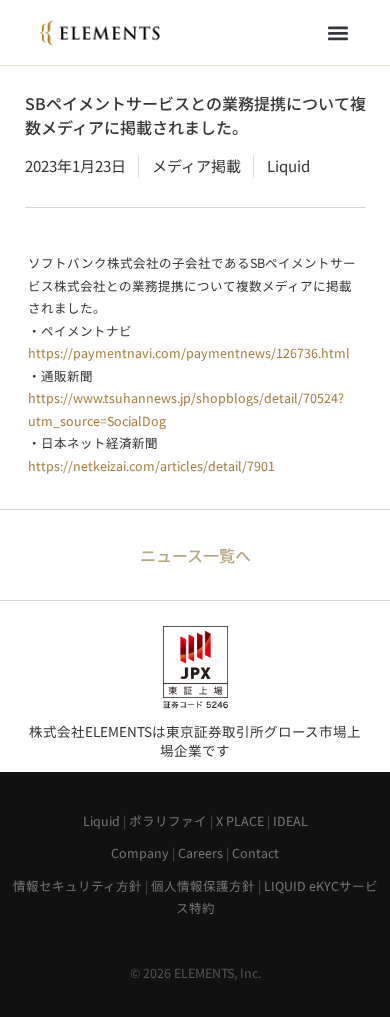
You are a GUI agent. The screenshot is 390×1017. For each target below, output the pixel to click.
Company (140, 852)
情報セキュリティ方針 (77, 885)
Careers (200, 852)
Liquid (101, 820)
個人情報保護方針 (203, 885)
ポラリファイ (168, 820)
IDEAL (290, 820)
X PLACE (240, 820)
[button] (337, 32)
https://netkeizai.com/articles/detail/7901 (151, 465)
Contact (255, 852)
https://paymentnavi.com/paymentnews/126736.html (189, 352)
